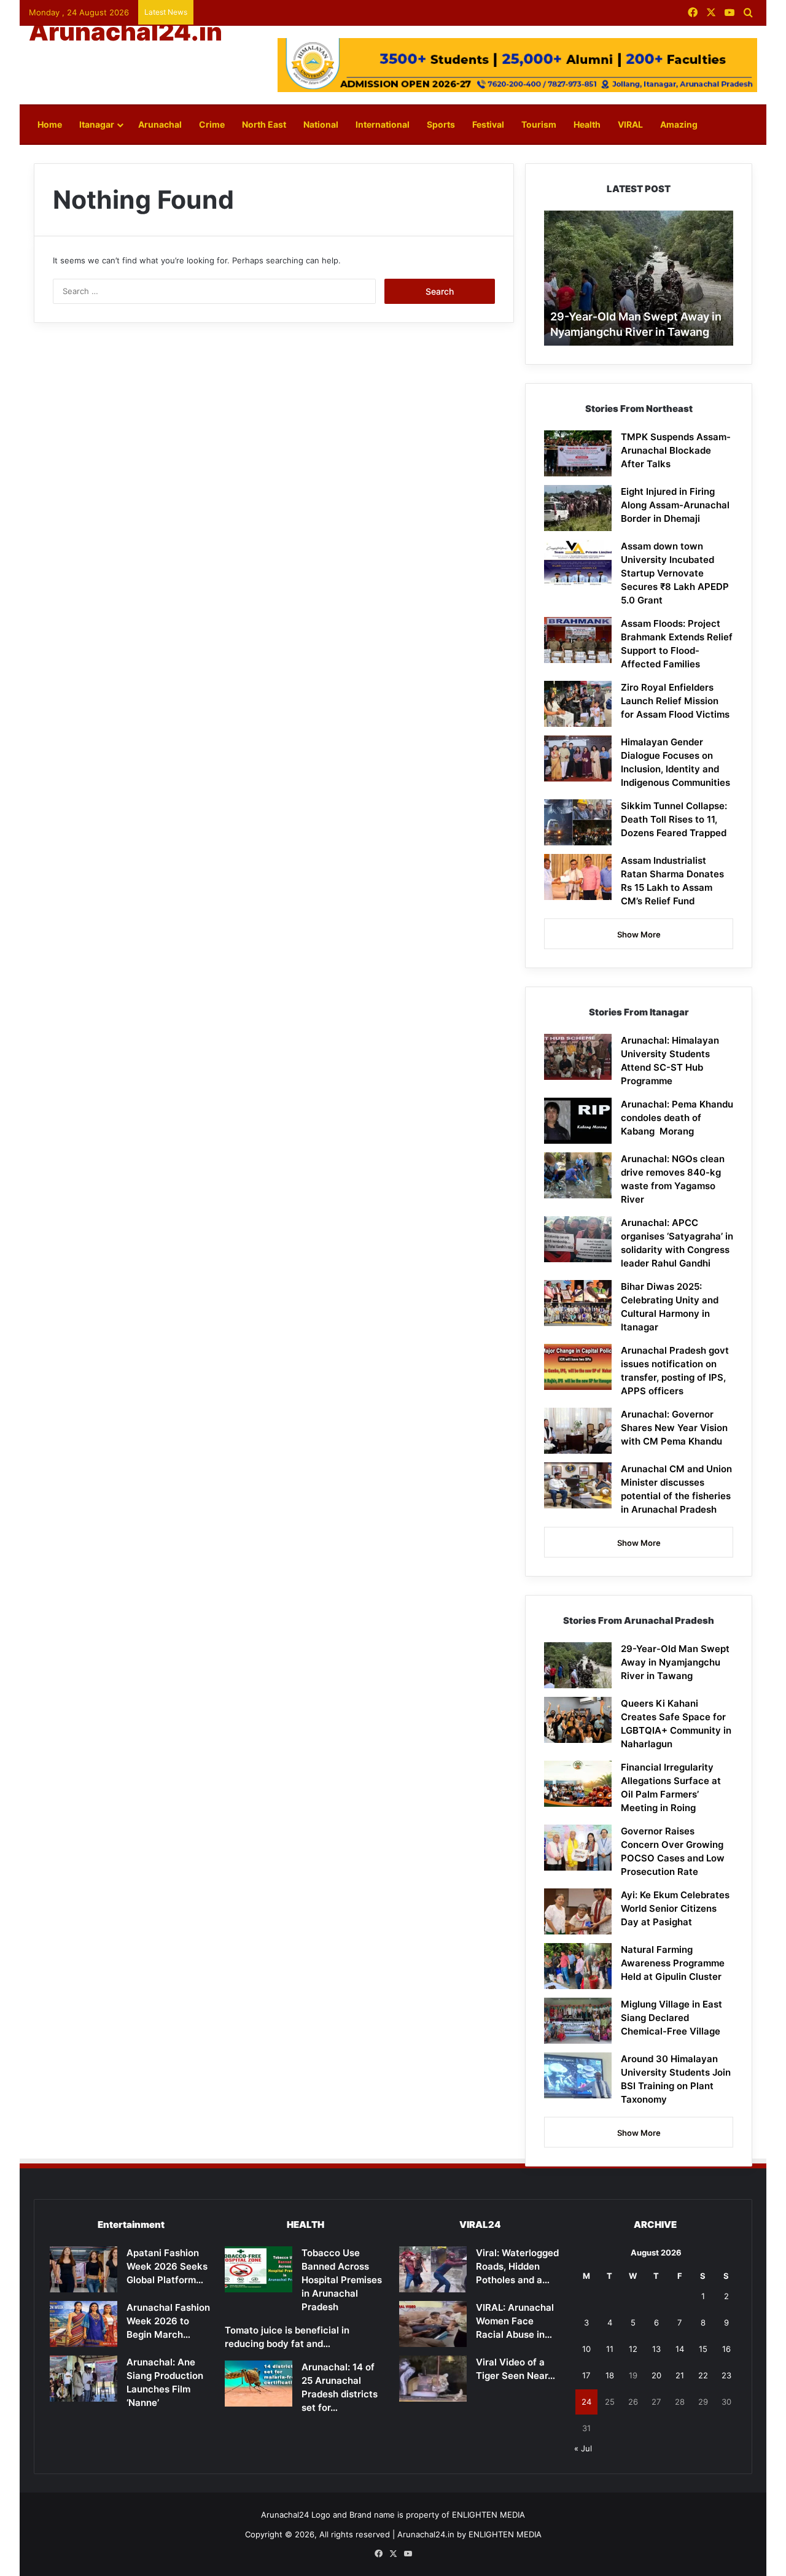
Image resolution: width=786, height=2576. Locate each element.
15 (703, 2349)
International (383, 124)
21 (680, 2375)
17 (586, 2375)
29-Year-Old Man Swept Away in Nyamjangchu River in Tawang (675, 1662)
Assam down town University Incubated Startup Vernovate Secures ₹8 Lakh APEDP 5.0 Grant (675, 573)
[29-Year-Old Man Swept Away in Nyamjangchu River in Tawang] (578, 1665)
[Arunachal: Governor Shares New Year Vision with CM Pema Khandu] (578, 1431)
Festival (488, 124)
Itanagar (97, 124)
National (321, 124)
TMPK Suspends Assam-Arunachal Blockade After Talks (676, 450)
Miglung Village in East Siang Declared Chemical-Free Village (671, 2018)
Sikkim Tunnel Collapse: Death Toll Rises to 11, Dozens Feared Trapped (674, 819)
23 (726, 2375)
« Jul (583, 2448)
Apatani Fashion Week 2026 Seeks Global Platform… (167, 2266)
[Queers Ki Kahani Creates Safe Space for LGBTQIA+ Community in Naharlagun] (578, 1720)
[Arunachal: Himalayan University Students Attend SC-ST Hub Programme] (578, 1057)
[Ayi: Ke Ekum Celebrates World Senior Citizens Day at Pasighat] (578, 1911)
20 (656, 2375)
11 (610, 2349)
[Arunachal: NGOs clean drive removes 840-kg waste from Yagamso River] (578, 1175)
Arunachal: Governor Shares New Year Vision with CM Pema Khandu (674, 1428)
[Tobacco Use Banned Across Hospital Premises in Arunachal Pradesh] (259, 2269)
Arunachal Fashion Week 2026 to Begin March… (168, 2321)
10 (586, 2349)
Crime (212, 124)
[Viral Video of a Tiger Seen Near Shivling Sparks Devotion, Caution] (433, 2379)
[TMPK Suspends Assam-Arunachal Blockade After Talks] (578, 453)
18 (610, 2375)
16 (726, 2349)
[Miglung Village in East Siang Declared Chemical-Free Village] (578, 2021)
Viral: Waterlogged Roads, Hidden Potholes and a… (517, 2266)
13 (656, 2349)
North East (264, 124)
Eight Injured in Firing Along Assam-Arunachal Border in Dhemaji (675, 505)
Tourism (539, 124)
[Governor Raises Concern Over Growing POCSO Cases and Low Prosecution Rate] (578, 1848)
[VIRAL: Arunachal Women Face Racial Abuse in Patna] (433, 2324)
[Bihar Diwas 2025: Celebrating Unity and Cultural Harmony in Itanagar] (578, 1303)
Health (587, 124)
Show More (639, 934)
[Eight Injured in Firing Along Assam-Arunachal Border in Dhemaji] (578, 508)
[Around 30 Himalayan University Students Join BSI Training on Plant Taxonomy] (578, 2075)
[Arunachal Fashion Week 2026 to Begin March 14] (84, 2324)
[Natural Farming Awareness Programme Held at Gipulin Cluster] (578, 1966)
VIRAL (630, 124)
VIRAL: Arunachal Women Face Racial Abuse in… (515, 2321)
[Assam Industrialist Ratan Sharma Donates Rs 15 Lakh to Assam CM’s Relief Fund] (578, 877)
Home (50, 124)
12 (633, 2349)
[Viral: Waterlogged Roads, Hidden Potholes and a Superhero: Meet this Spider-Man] (433, 2269)
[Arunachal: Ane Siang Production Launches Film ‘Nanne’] (84, 2379)
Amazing (679, 124)
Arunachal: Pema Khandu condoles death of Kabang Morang (677, 1118)
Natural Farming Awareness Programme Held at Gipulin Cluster (673, 1963)
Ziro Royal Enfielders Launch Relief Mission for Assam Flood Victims (675, 701)
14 (680, 2349)
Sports (441, 124)
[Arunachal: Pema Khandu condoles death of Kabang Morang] (578, 1121)
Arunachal (160, 124)
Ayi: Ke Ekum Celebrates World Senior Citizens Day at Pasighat (675, 1908)
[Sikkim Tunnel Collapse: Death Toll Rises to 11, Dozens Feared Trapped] (578, 822)
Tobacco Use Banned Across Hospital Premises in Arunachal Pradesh (342, 2280)
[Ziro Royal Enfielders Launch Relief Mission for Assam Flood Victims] (578, 704)
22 (703, 2375)
